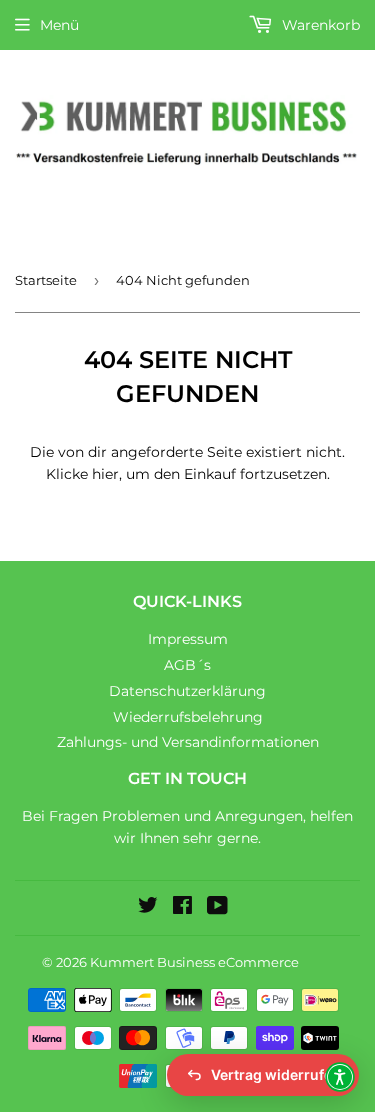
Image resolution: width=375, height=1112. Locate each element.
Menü (59, 25)
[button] (340, 1077)
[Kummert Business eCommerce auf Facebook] (182, 908)
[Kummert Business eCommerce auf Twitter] (148, 908)
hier (105, 474)
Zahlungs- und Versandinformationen (188, 742)
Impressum (188, 639)
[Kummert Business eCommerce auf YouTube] (217, 908)
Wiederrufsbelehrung (188, 717)
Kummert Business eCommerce (194, 962)
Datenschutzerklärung (187, 691)
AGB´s (187, 665)
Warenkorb (319, 25)
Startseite (46, 280)
